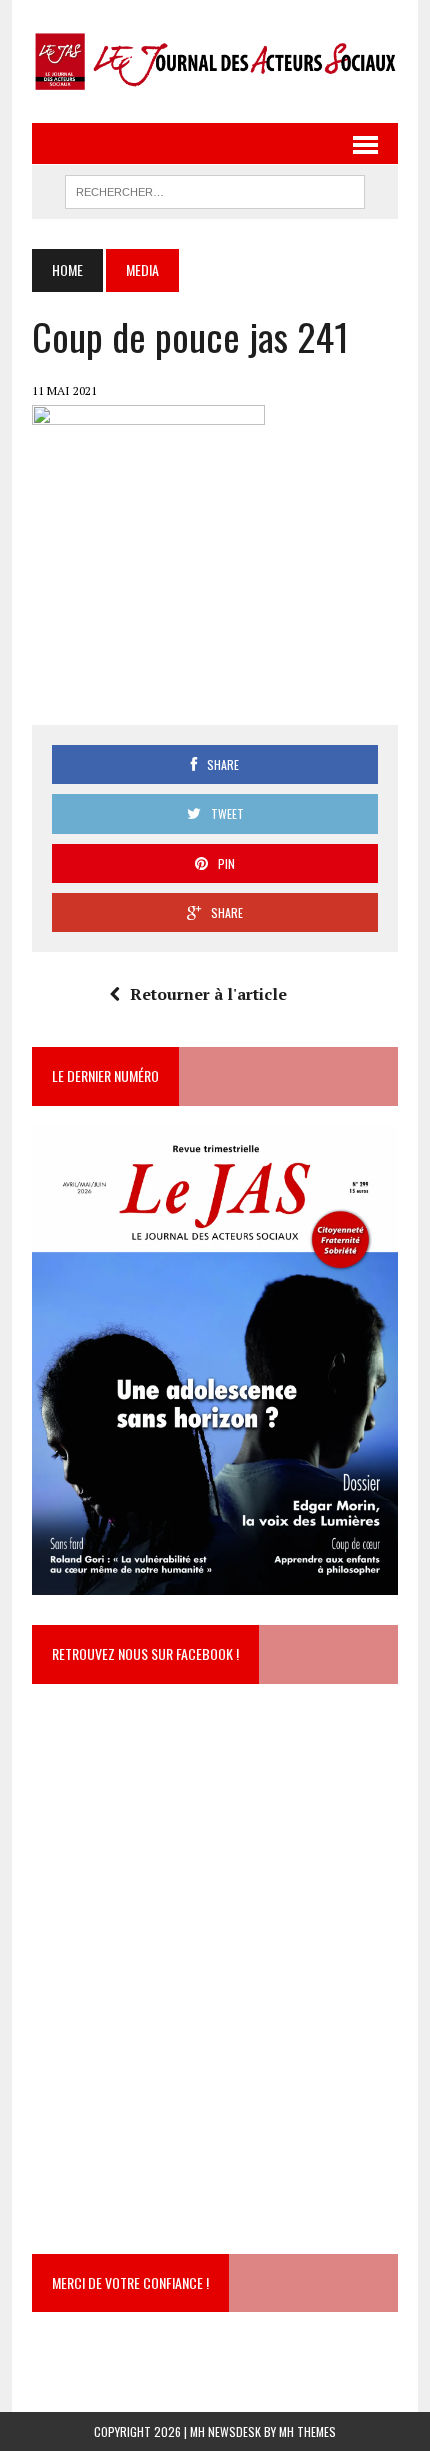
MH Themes (307, 2431)
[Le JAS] (215, 61)
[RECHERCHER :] (215, 189)
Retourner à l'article (208, 994)
